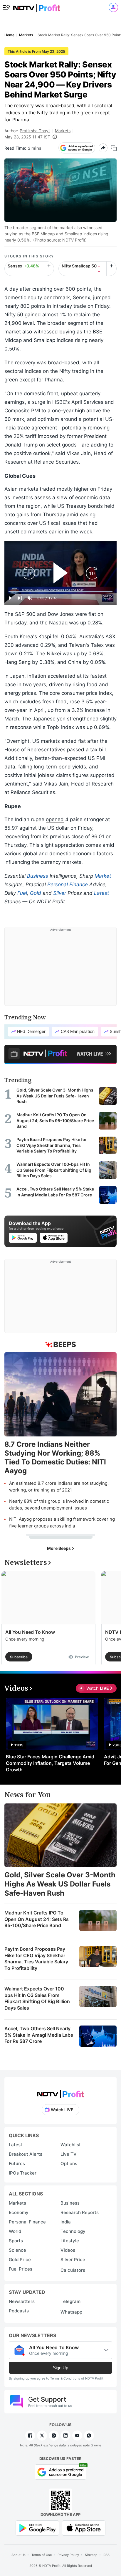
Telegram (70, 2301)
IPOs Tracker (23, 2173)
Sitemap (91, 2555)
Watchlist (71, 2145)
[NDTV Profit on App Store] (84, 2528)
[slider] (60, 592)
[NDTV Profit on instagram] (54, 2436)
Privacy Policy (68, 2555)
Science (17, 2250)
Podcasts (19, 2311)
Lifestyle (70, 2241)
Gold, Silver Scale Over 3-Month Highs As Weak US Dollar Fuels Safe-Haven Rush (60, 1884)
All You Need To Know (30, 1632)
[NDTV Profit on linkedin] (65, 2436)
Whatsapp (71, 2312)
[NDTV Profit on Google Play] (37, 2528)
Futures (17, 2164)
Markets (63, 131)
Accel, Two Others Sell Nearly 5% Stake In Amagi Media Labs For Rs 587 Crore (39, 2035)
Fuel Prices (21, 2269)
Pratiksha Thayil (35, 131)
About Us (19, 2555)
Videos (68, 2250)
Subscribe (19, 1657)
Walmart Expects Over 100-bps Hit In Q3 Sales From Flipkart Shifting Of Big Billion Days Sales (37, 1998)
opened (55, 819)
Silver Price (73, 2260)
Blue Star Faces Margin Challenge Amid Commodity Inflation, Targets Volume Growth (50, 1763)
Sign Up (60, 2368)
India (66, 2222)
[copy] (114, 148)
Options (69, 2164)
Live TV (69, 2154)
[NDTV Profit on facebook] (30, 2436)
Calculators (73, 2270)
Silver (60, 893)
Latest (101, 893)
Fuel (22, 893)
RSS (106, 2555)
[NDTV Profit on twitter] (42, 2436)
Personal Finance (68, 884)
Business (38, 876)
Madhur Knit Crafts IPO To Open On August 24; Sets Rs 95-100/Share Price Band (37, 1919)
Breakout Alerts (26, 2154)
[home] (37, 6)
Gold (36, 893)
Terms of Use (42, 2555)
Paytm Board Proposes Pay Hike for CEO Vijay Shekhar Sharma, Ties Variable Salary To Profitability (36, 1959)
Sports (16, 2241)
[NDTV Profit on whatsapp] (89, 2436)
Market (103, 876)
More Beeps (59, 1548)
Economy (19, 2212)
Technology (73, 2231)
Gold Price (20, 2260)
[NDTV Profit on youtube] (77, 2436)
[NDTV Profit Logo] (60, 2092)
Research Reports (80, 2212)
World (15, 2231)
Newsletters (22, 2301)
